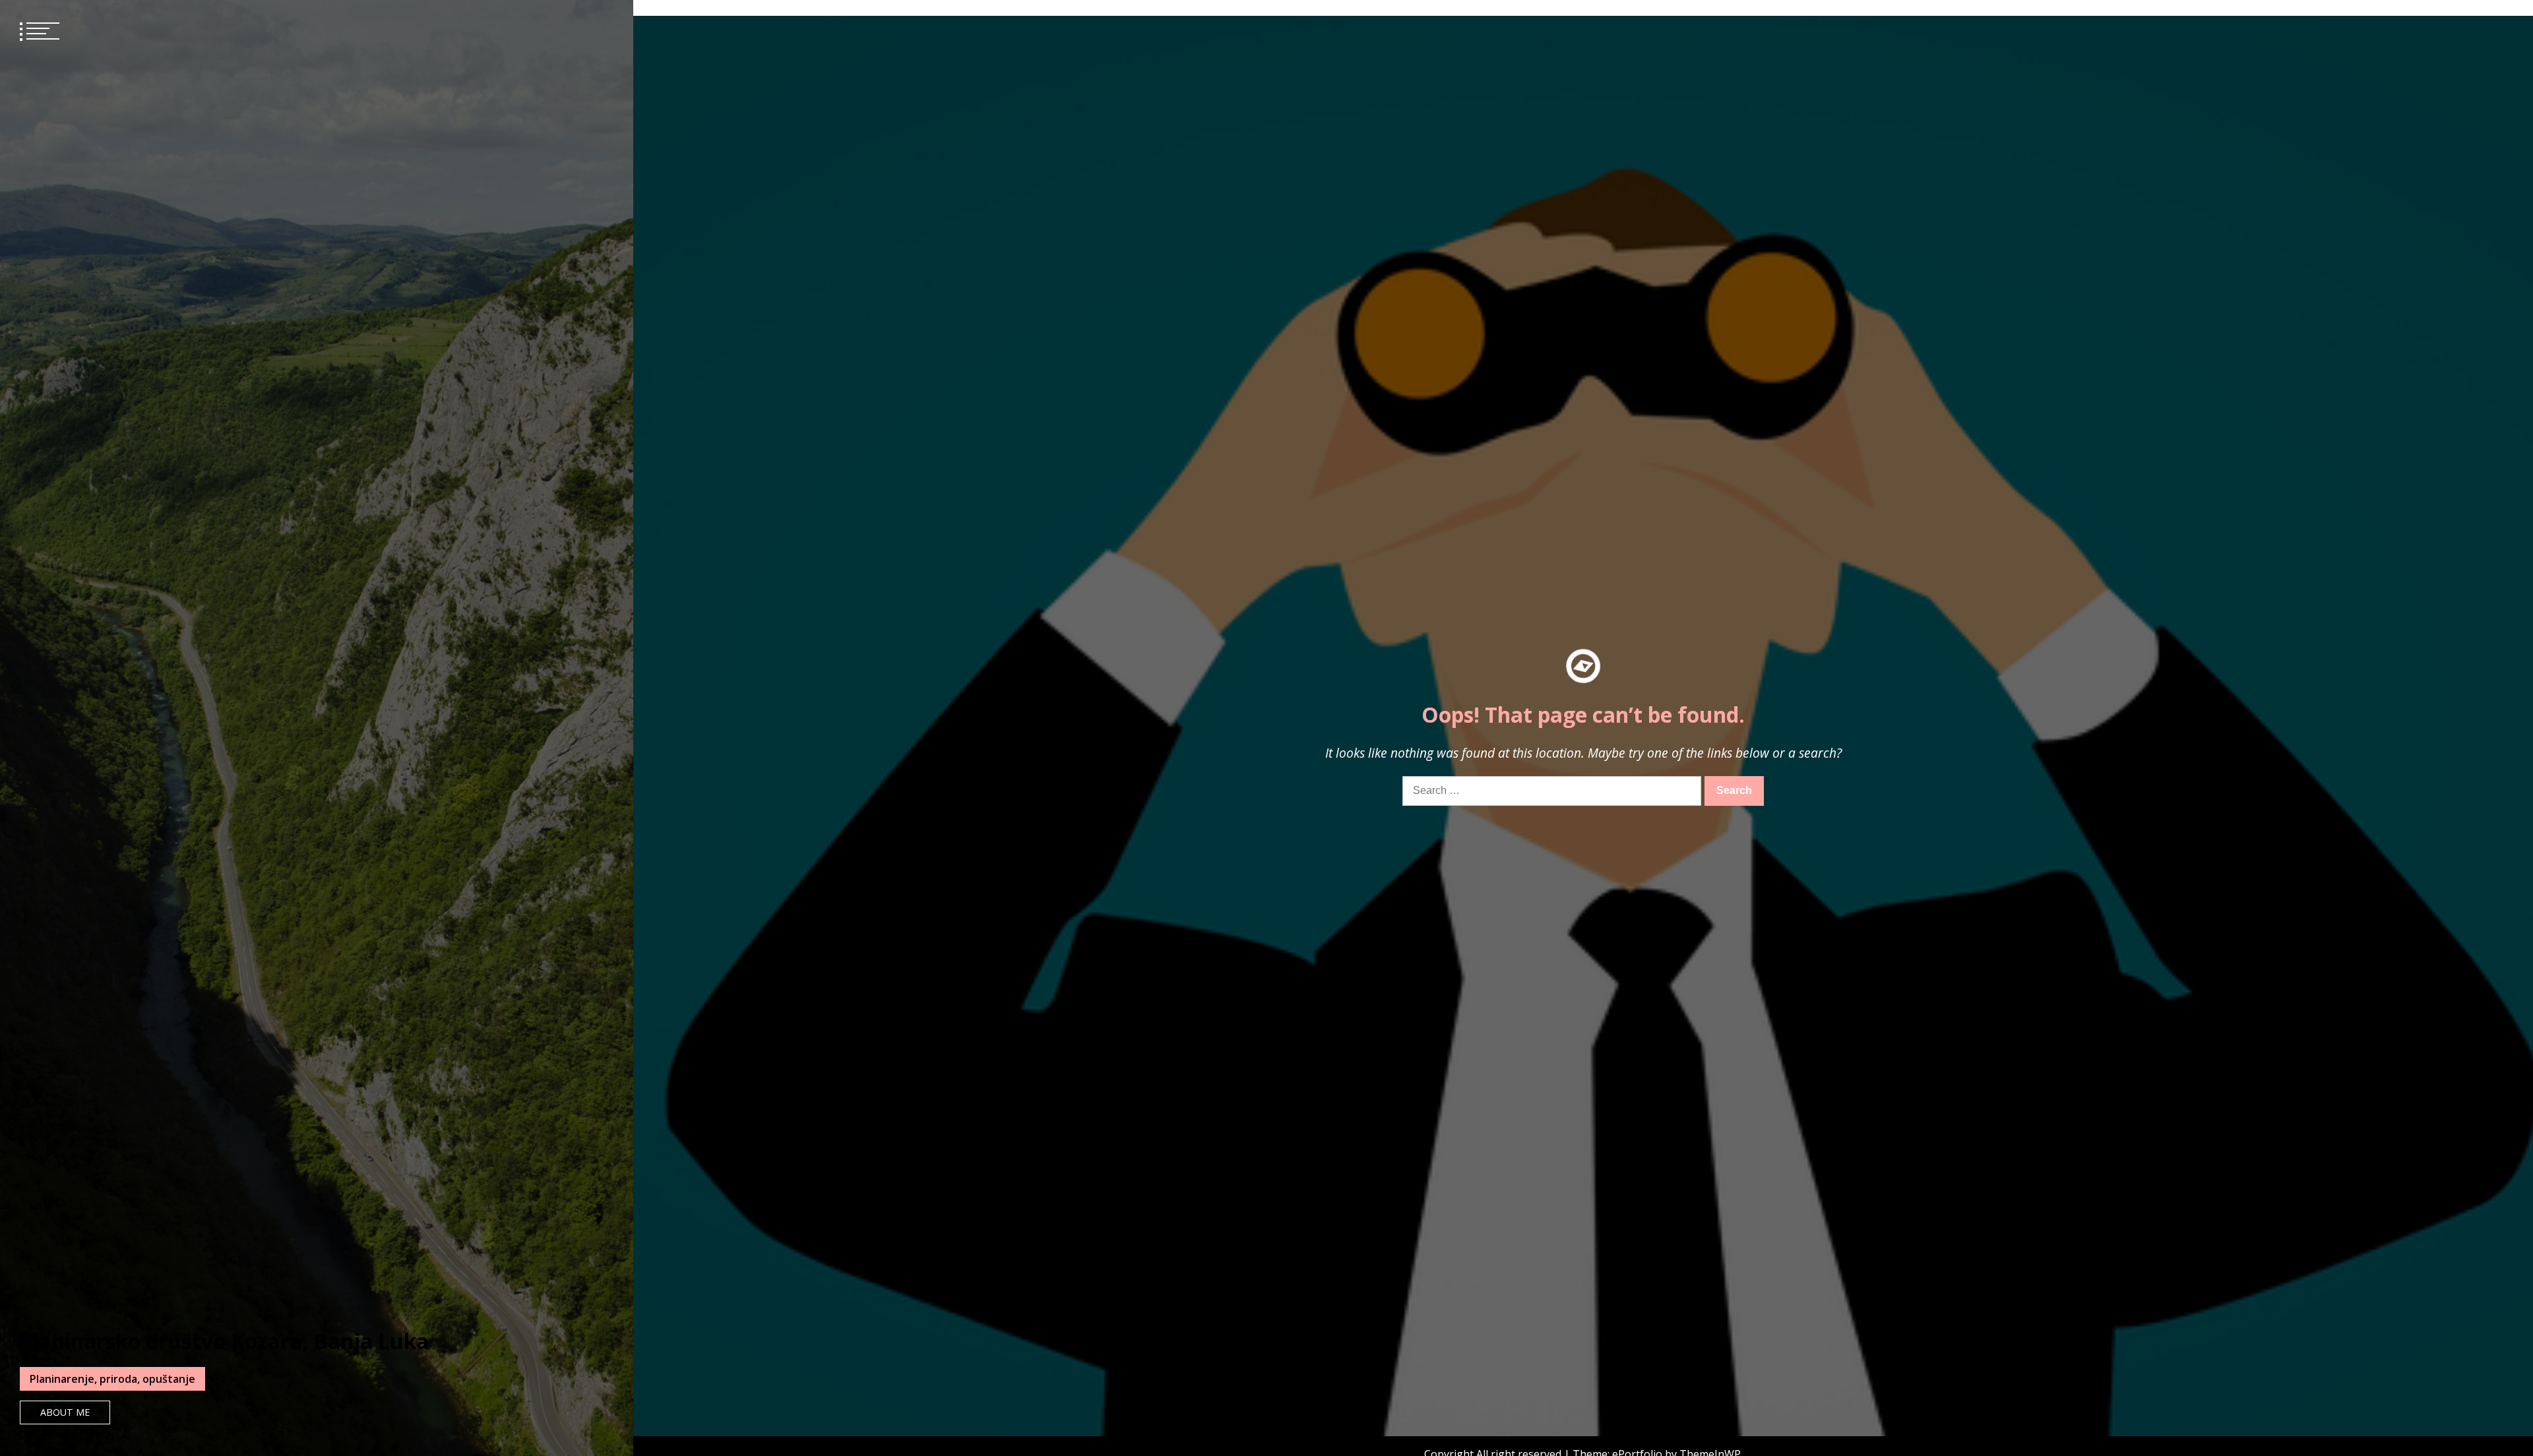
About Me (65, 1412)
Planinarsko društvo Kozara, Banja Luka (224, 1341)
